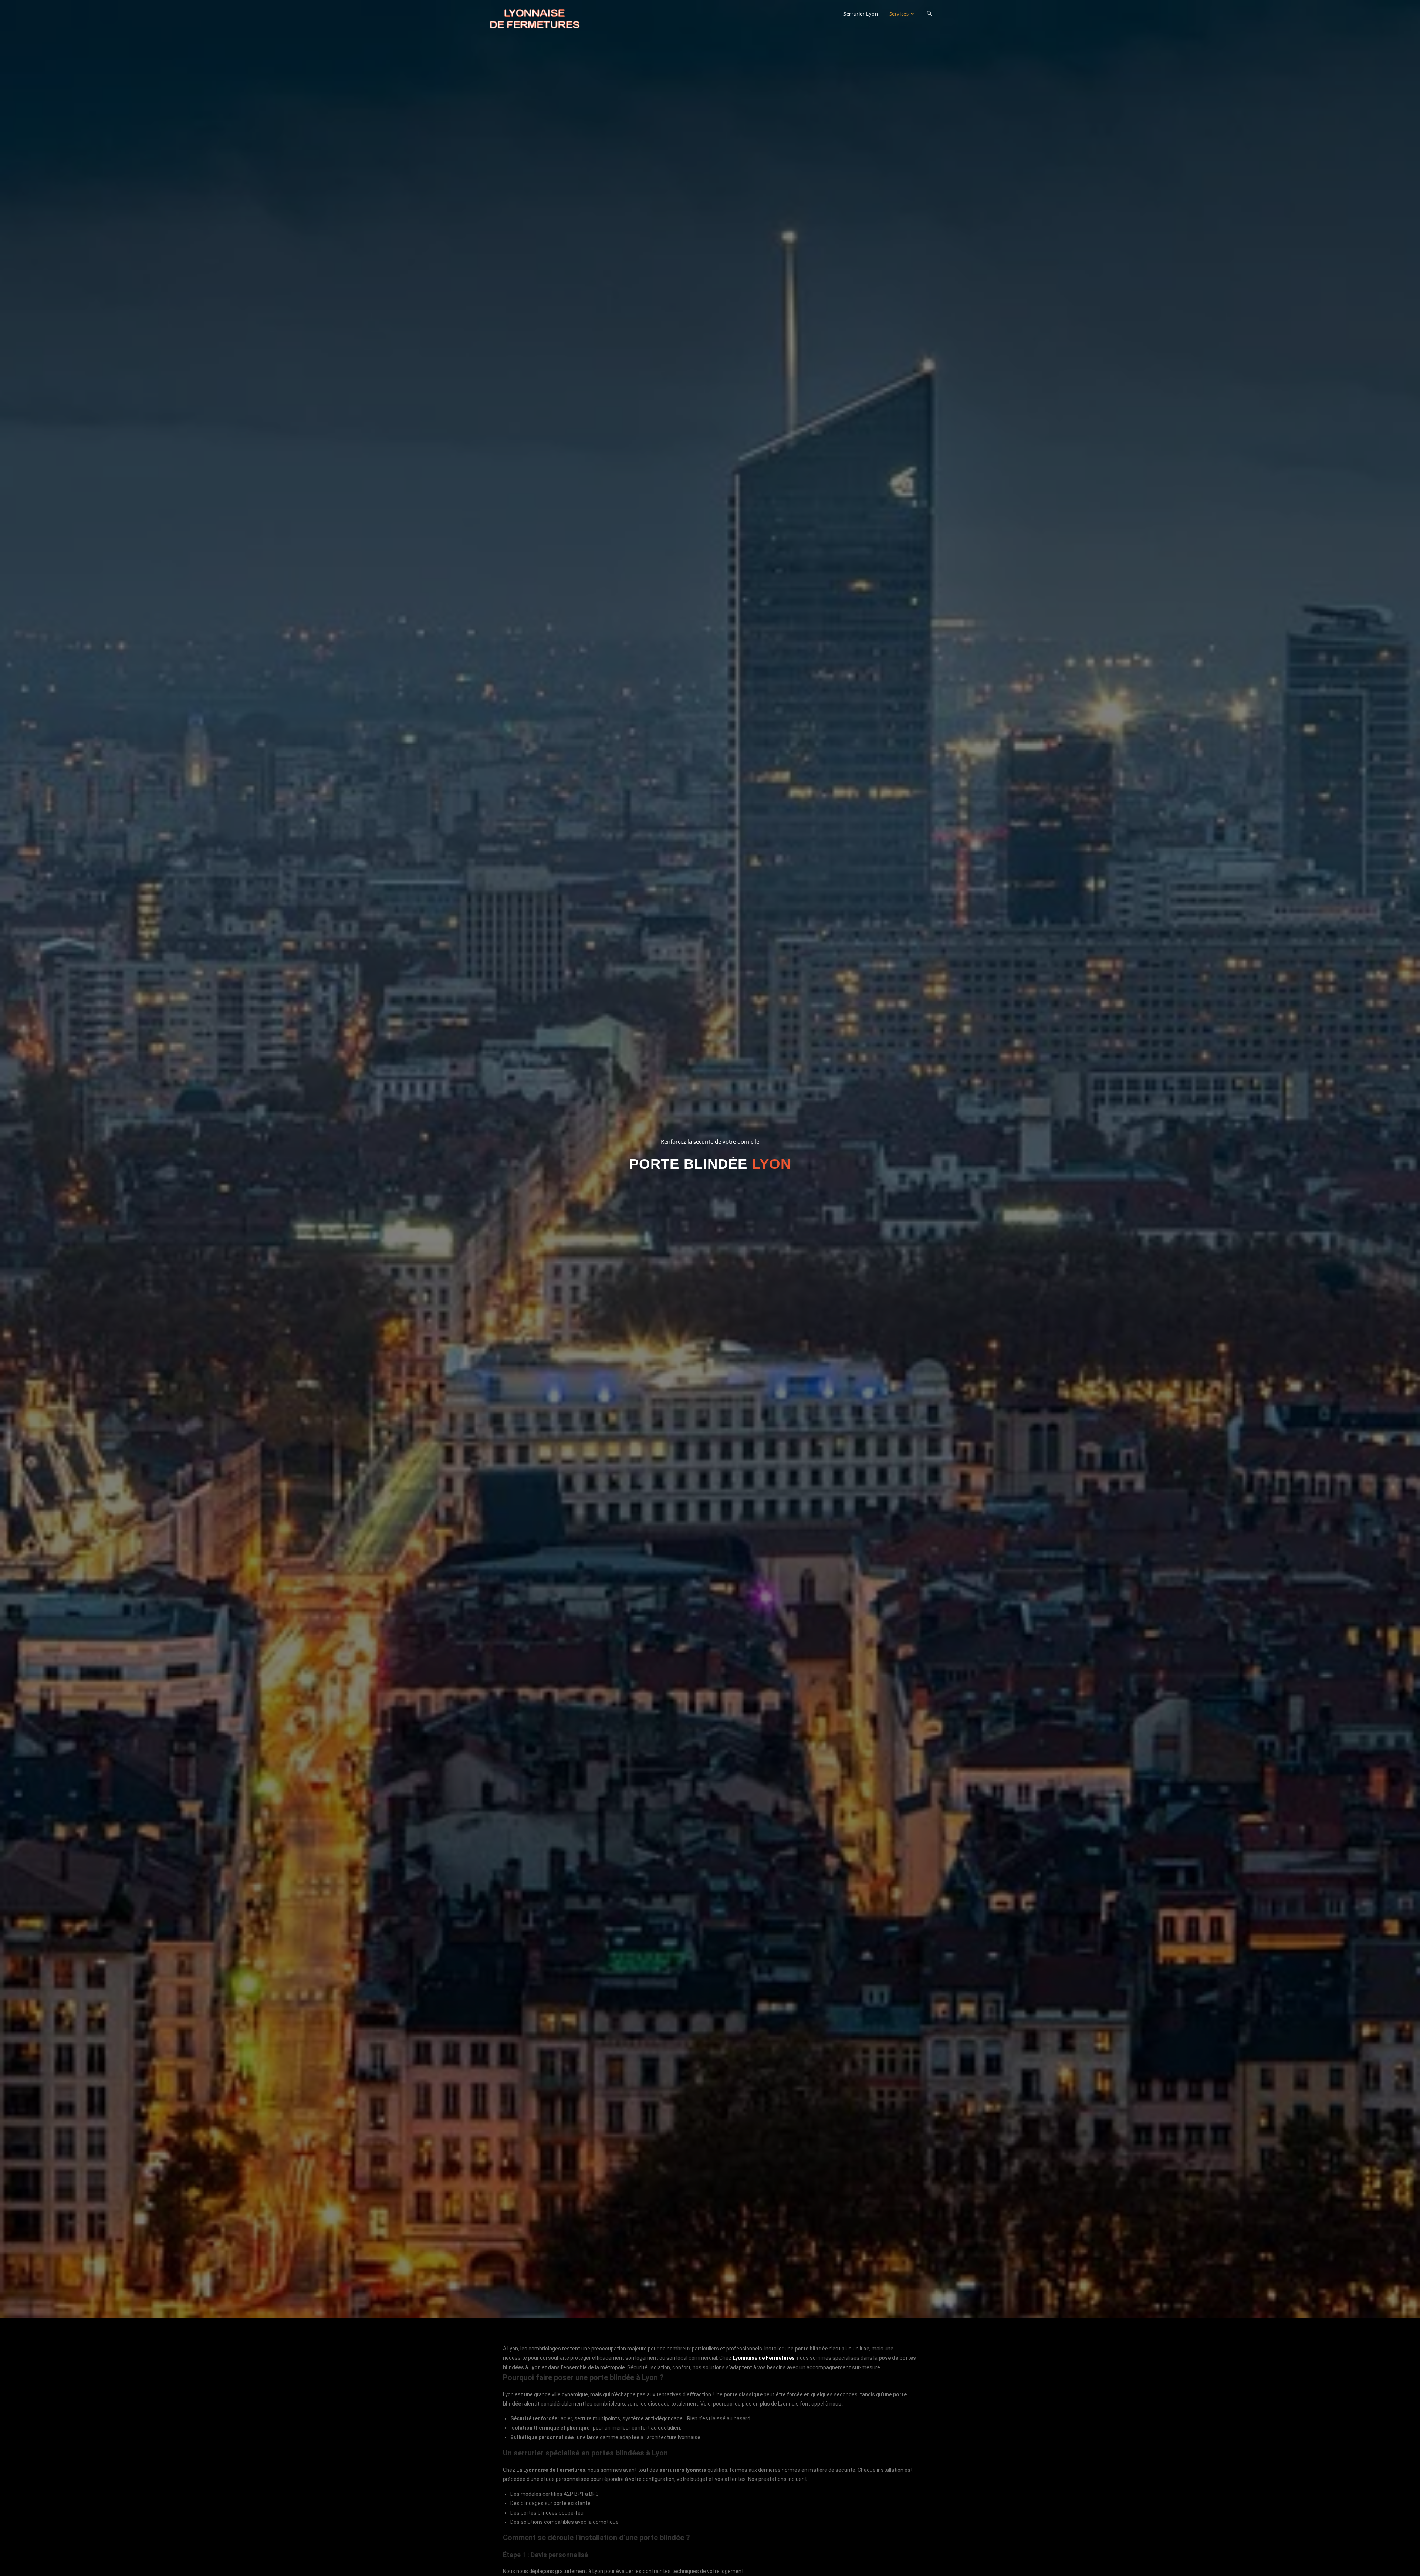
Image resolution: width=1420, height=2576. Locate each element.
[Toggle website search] (929, 14)
